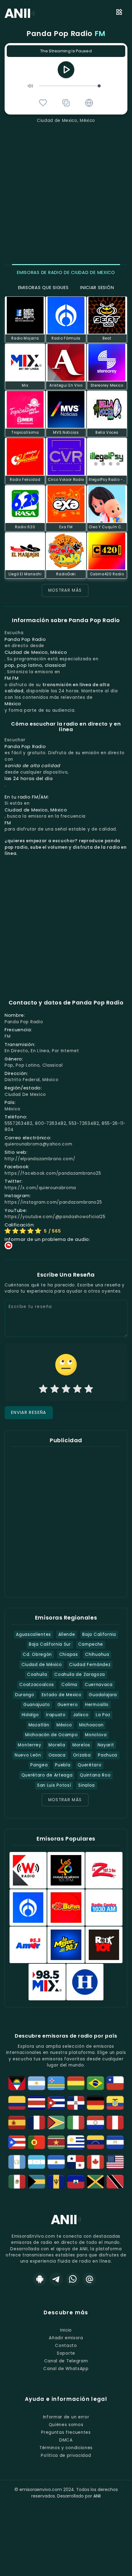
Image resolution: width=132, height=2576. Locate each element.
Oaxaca (57, 1755)
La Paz (103, 1715)
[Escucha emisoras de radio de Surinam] (56, 2142)
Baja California (99, 1634)
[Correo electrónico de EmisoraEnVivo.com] (89, 2279)
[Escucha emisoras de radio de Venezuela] (95, 2142)
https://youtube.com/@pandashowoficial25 (55, 1217)
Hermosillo (97, 1705)
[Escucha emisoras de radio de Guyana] (56, 2123)
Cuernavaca (99, 1685)
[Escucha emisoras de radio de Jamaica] (95, 2182)
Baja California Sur (50, 1644)
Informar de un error (66, 2417)
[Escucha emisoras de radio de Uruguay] (76, 2142)
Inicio (66, 2330)
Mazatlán (39, 1725)
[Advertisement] (66, 193)
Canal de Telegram (66, 2361)
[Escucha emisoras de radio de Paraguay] (95, 2123)
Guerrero (68, 1705)
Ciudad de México (42, 1665)
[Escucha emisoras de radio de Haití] (76, 2182)
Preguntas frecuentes (66, 2432)
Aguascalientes (33, 1634)
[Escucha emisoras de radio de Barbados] (56, 2182)
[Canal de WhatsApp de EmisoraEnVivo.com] (73, 2279)
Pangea (39, 1765)
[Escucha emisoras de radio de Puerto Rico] (17, 2142)
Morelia (57, 1745)
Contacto (66, 2346)
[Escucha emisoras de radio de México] (17, 2182)
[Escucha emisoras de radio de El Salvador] (115, 2142)
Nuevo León (28, 1755)
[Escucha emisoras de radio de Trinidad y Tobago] (115, 2182)
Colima (69, 1685)
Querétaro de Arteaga (47, 1775)
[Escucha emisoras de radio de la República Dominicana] (76, 2103)
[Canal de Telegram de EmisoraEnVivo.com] (56, 2279)
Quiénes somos (66, 2425)
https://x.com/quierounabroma (40, 1188)
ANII (97, 2496)
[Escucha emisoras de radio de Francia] (37, 2123)
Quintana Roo (95, 1775)
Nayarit (106, 1745)
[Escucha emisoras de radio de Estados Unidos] (115, 2162)
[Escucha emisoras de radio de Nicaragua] (56, 2162)
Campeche (91, 1644)
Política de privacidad (66, 2455)
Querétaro (89, 1765)
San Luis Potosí (54, 1785)
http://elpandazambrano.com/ (40, 1159)
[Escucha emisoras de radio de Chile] (115, 2083)
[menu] (119, 13)
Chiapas (69, 1654)
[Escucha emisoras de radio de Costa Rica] (37, 2103)
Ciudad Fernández (90, 1665)
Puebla (63, 1765)
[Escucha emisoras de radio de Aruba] (56, 2083)
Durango (25, 1695)
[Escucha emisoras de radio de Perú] (115, 2123)
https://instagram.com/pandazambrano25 (53, 1202)
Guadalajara (103, 1695)
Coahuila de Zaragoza (80, 1674)
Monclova (96, 1735)
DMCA (66, 2440)
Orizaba (82, 1755)
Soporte (66, 2353)
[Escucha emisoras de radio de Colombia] (17, 2103)
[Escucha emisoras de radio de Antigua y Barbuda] (17, 2083)
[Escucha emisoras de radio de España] (17, 2123)
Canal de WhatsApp (66, 2369)
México (64, 1725)
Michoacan (91, 1725)
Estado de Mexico (62, 1695)
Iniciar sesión (97, 288)
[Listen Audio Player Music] (89, 103)
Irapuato (56, 1715)
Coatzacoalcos (37, 1685)
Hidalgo (30, 1715)
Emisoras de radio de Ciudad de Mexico (66, 272)
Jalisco (81, 1715)
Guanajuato (37, 1705)
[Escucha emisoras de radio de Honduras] (37, 2162)
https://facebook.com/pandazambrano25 (53, 1173)
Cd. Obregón (37, 1654)
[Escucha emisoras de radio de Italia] (76, 2123)
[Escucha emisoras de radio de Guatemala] (17, 2162)
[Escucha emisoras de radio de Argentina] (37, 2083)
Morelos (81, 1745)
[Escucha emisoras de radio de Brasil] (95, 2083)
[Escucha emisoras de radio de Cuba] (56, 2103)
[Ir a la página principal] (66, 2224)
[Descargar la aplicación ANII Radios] (40, 2279)
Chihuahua (97, 1654)
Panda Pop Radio (66, 34)
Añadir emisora (66, 2338)
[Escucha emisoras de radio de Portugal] (37, 2142)
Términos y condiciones (66, 2448)
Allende (67, 1634)
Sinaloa (87, 1785)
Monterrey (29, 1745)
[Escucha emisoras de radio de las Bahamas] (37, 2182)
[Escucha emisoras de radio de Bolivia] (76, 2083)
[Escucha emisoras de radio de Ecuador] (115, 2103)
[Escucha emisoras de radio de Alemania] (95, 2103)
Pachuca (108, 1755)
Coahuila (37, 1674)
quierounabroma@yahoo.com (38, 1144)
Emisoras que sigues (43, 288)
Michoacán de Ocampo (51, 1735)
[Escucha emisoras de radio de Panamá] (76, 2162)
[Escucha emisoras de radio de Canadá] (95, 2162)
